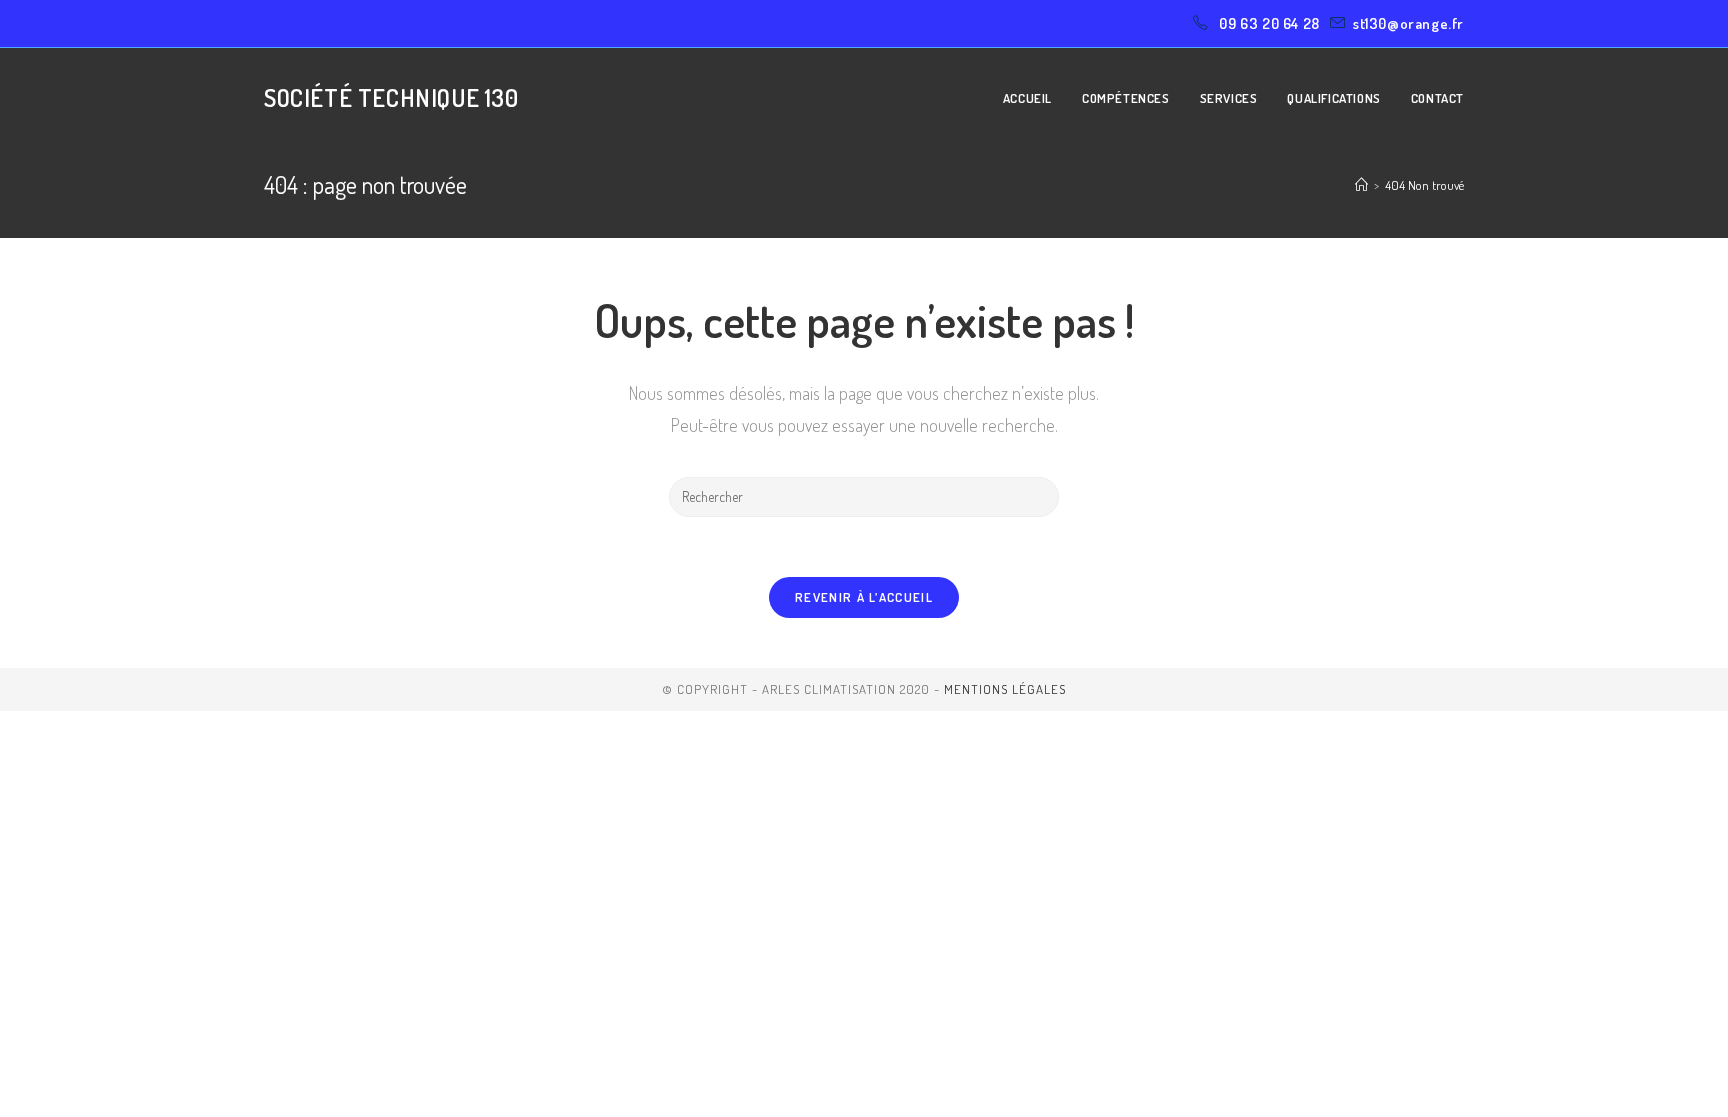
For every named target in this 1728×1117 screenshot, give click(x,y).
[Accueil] (1361, 185)
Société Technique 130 (391, 97)
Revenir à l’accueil (864, 597)
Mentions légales (1005, 689)
